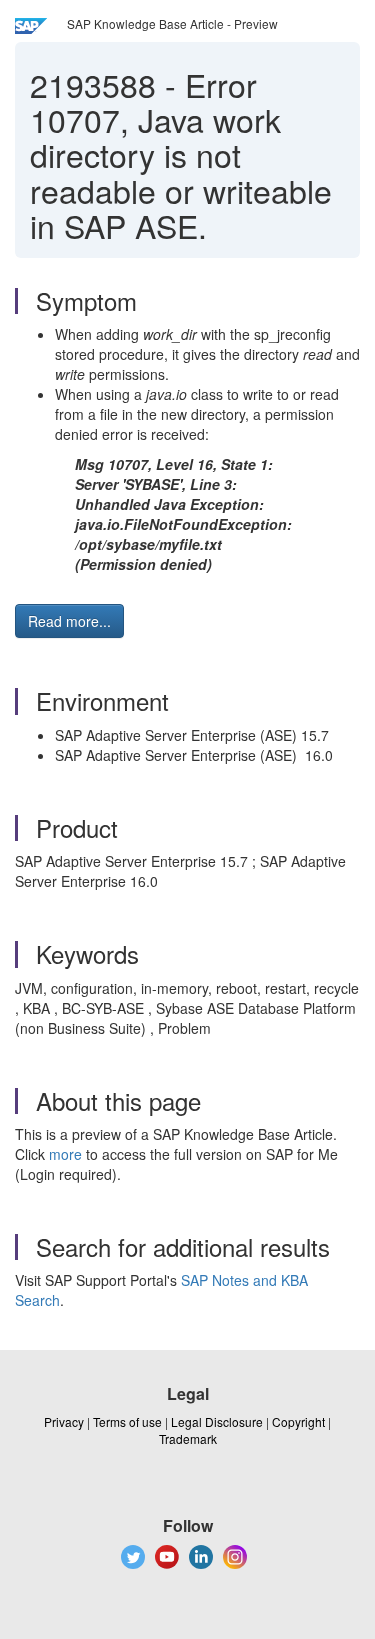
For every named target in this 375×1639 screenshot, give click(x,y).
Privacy (64, 1421)
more (65, 1154)
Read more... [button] (69, 621)
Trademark (188, 1438)
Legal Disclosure (217, 1421)
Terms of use (127, 1421)
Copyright (298, 1421)
